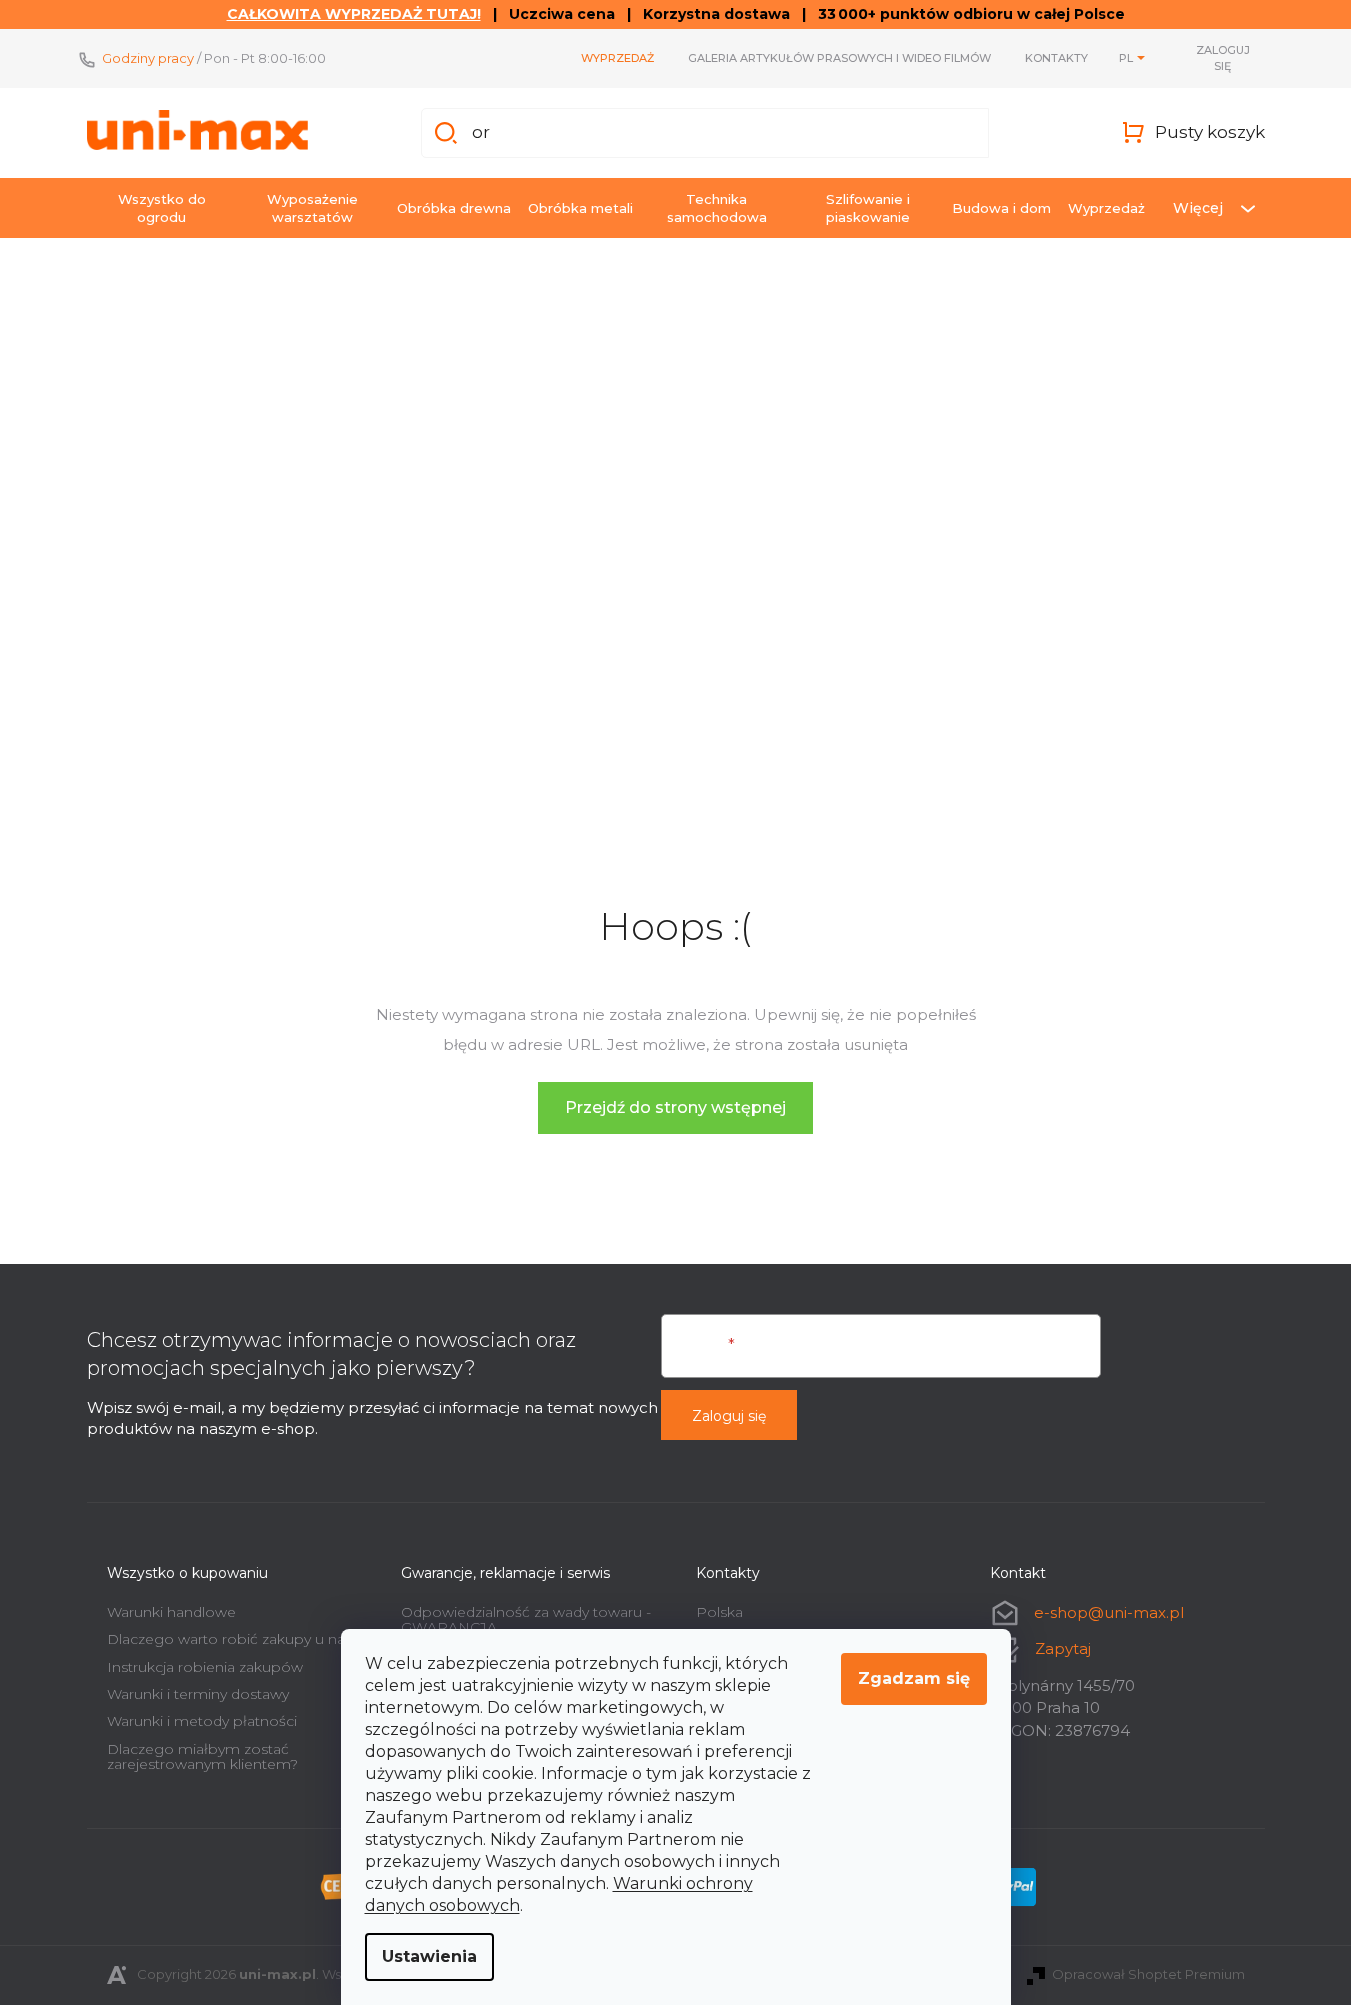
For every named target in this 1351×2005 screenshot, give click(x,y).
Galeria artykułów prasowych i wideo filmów (839, 58)
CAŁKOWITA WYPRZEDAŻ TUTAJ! (354, 14)
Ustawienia (429, 1956)
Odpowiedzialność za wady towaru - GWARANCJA (526, 1619)
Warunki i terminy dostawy (198, 1694)
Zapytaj (1063, 1648)
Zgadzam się (914, 1678)
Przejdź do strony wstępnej (675, 1107)
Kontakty (1056, 58)
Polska (719, 1612)
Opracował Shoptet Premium (1148, 1974)
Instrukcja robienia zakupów (205, 1667)
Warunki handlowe (171, 1612)
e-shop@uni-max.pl (1109, 1612)
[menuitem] (162, 208)
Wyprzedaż (617, 58)
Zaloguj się (729, 1416)
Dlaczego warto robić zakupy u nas (229, 1639)
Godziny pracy (148, 58)
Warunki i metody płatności (202, 1721)
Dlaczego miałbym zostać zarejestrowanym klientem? (202, 1756)
